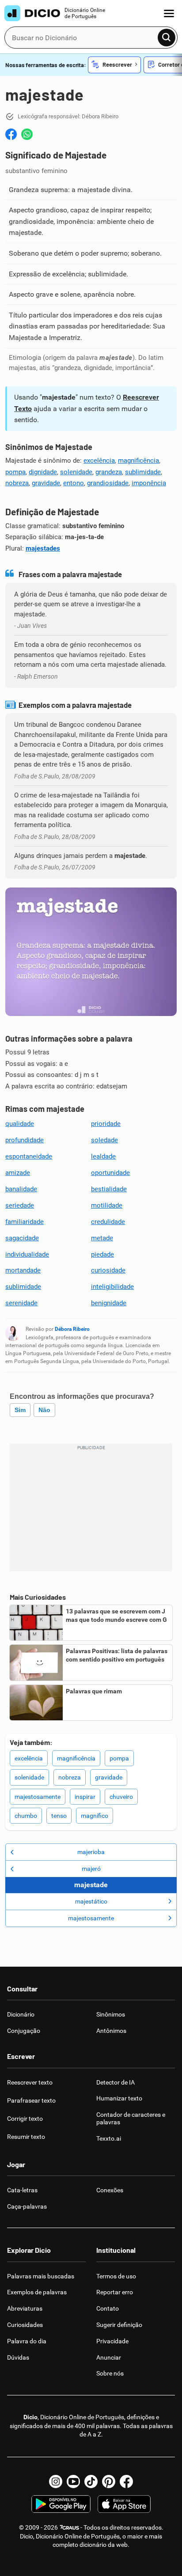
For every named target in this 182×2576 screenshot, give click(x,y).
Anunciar (109, 2357)
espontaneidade (29, 1156)
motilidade (107, 1205)
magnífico (95, 1816)
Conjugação (24, 2031)
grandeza (109, 472)
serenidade (21, 1303)
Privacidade (112, 2341)
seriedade (20, 1205)
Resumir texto (26, 2137)
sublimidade (143, 472)
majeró (91, 1869)
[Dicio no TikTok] (91, 2482)
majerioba (91, 1852)
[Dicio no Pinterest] (109, 2482)
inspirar (85, 1797)
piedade (102, 1254)
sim (20, 1410)
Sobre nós (110, 2373)
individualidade (27, 1254)
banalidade (21, 1189)
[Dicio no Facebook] (126, 2482)
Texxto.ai (109, 2138)
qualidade (20, 1124)
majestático (91, 1901)
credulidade (108, 1222)
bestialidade (109, 1189)
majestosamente (38, 1797)
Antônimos (111, 2031)
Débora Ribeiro (72, 1329)
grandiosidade (108, 483)
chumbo (26, 1816)
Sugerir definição (119, 2325)
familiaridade (25, 1222)
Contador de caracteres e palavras (131, 2118)
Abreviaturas (25, 2308)
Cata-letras (22, 2190)
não (44, 1410)
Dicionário (21, 2014)
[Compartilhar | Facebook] (11, 134)
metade (102, 1238)
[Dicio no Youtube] (73, 2482)
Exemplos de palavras (37, 2292)
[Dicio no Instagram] (56, 2482)
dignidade (43, 472)
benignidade (109, 1303)
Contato (108, 2308)
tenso (59, 1816)
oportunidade (110, 1173)
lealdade (103, 1156)
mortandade (23, 1270)
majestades (43, 548)
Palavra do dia (27, 2341)
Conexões (110, 2190)
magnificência (138, 461)
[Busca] (167, 38)
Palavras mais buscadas (41, 2276)
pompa (15, 472)
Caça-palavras (27, 2206)
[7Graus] (69, 2527)
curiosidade (108, 1270)
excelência (99, 461)
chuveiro (121, 1797)
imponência (149, 483)
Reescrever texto (30, 2082)
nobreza (17, 483)
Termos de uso (116, 2276)
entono (74, 483)
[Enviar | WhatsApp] (27, 134)
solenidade (76, 472)
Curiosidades (25, 2325)
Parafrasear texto (31, 2100)
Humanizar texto (119, 2098)
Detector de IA (116, 2082)
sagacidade (22, 1238)
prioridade (106, 1124)
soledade (104, 1140)
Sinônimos (111, 2014)
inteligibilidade (112, 1287)
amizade (18, 1173)
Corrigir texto (25, 2119)
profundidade (25, 1140)
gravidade (46, 483)
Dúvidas (18, 2357)
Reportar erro (115, 2292)
